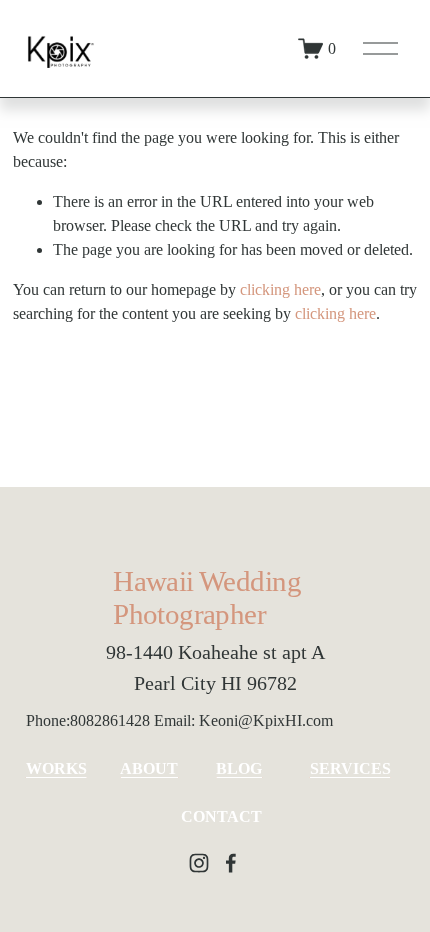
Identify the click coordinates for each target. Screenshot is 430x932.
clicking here (280, 289)
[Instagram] (199, 863)
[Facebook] (231, 863)
